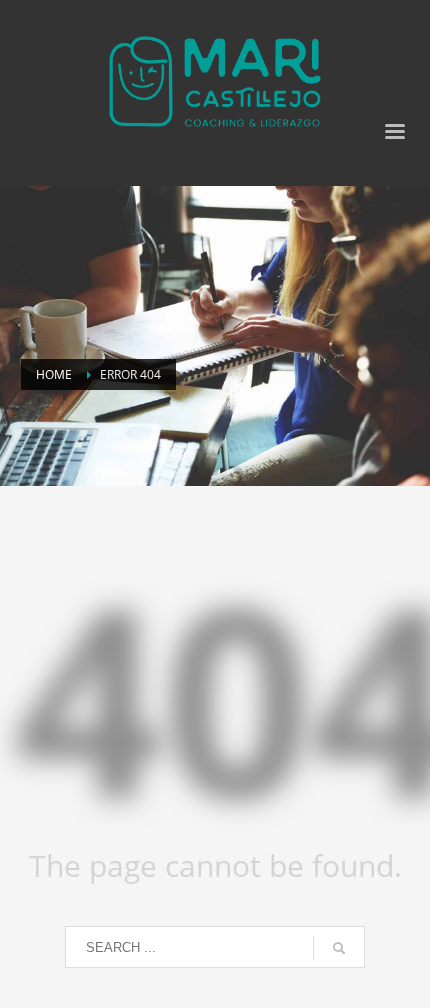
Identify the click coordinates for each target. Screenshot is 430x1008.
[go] (339, 948)
